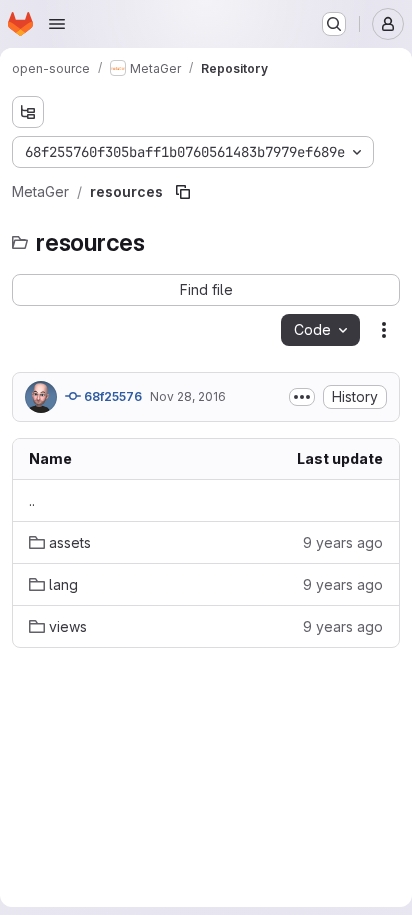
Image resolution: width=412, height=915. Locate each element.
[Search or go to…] (334, 24)
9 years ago (343, 542)
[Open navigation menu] (57, 24)
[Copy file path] (183, 192)
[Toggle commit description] (302, 397)
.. (32, 500)
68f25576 (111, 396)
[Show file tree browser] (28, 112)
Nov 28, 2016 (188, 396)
